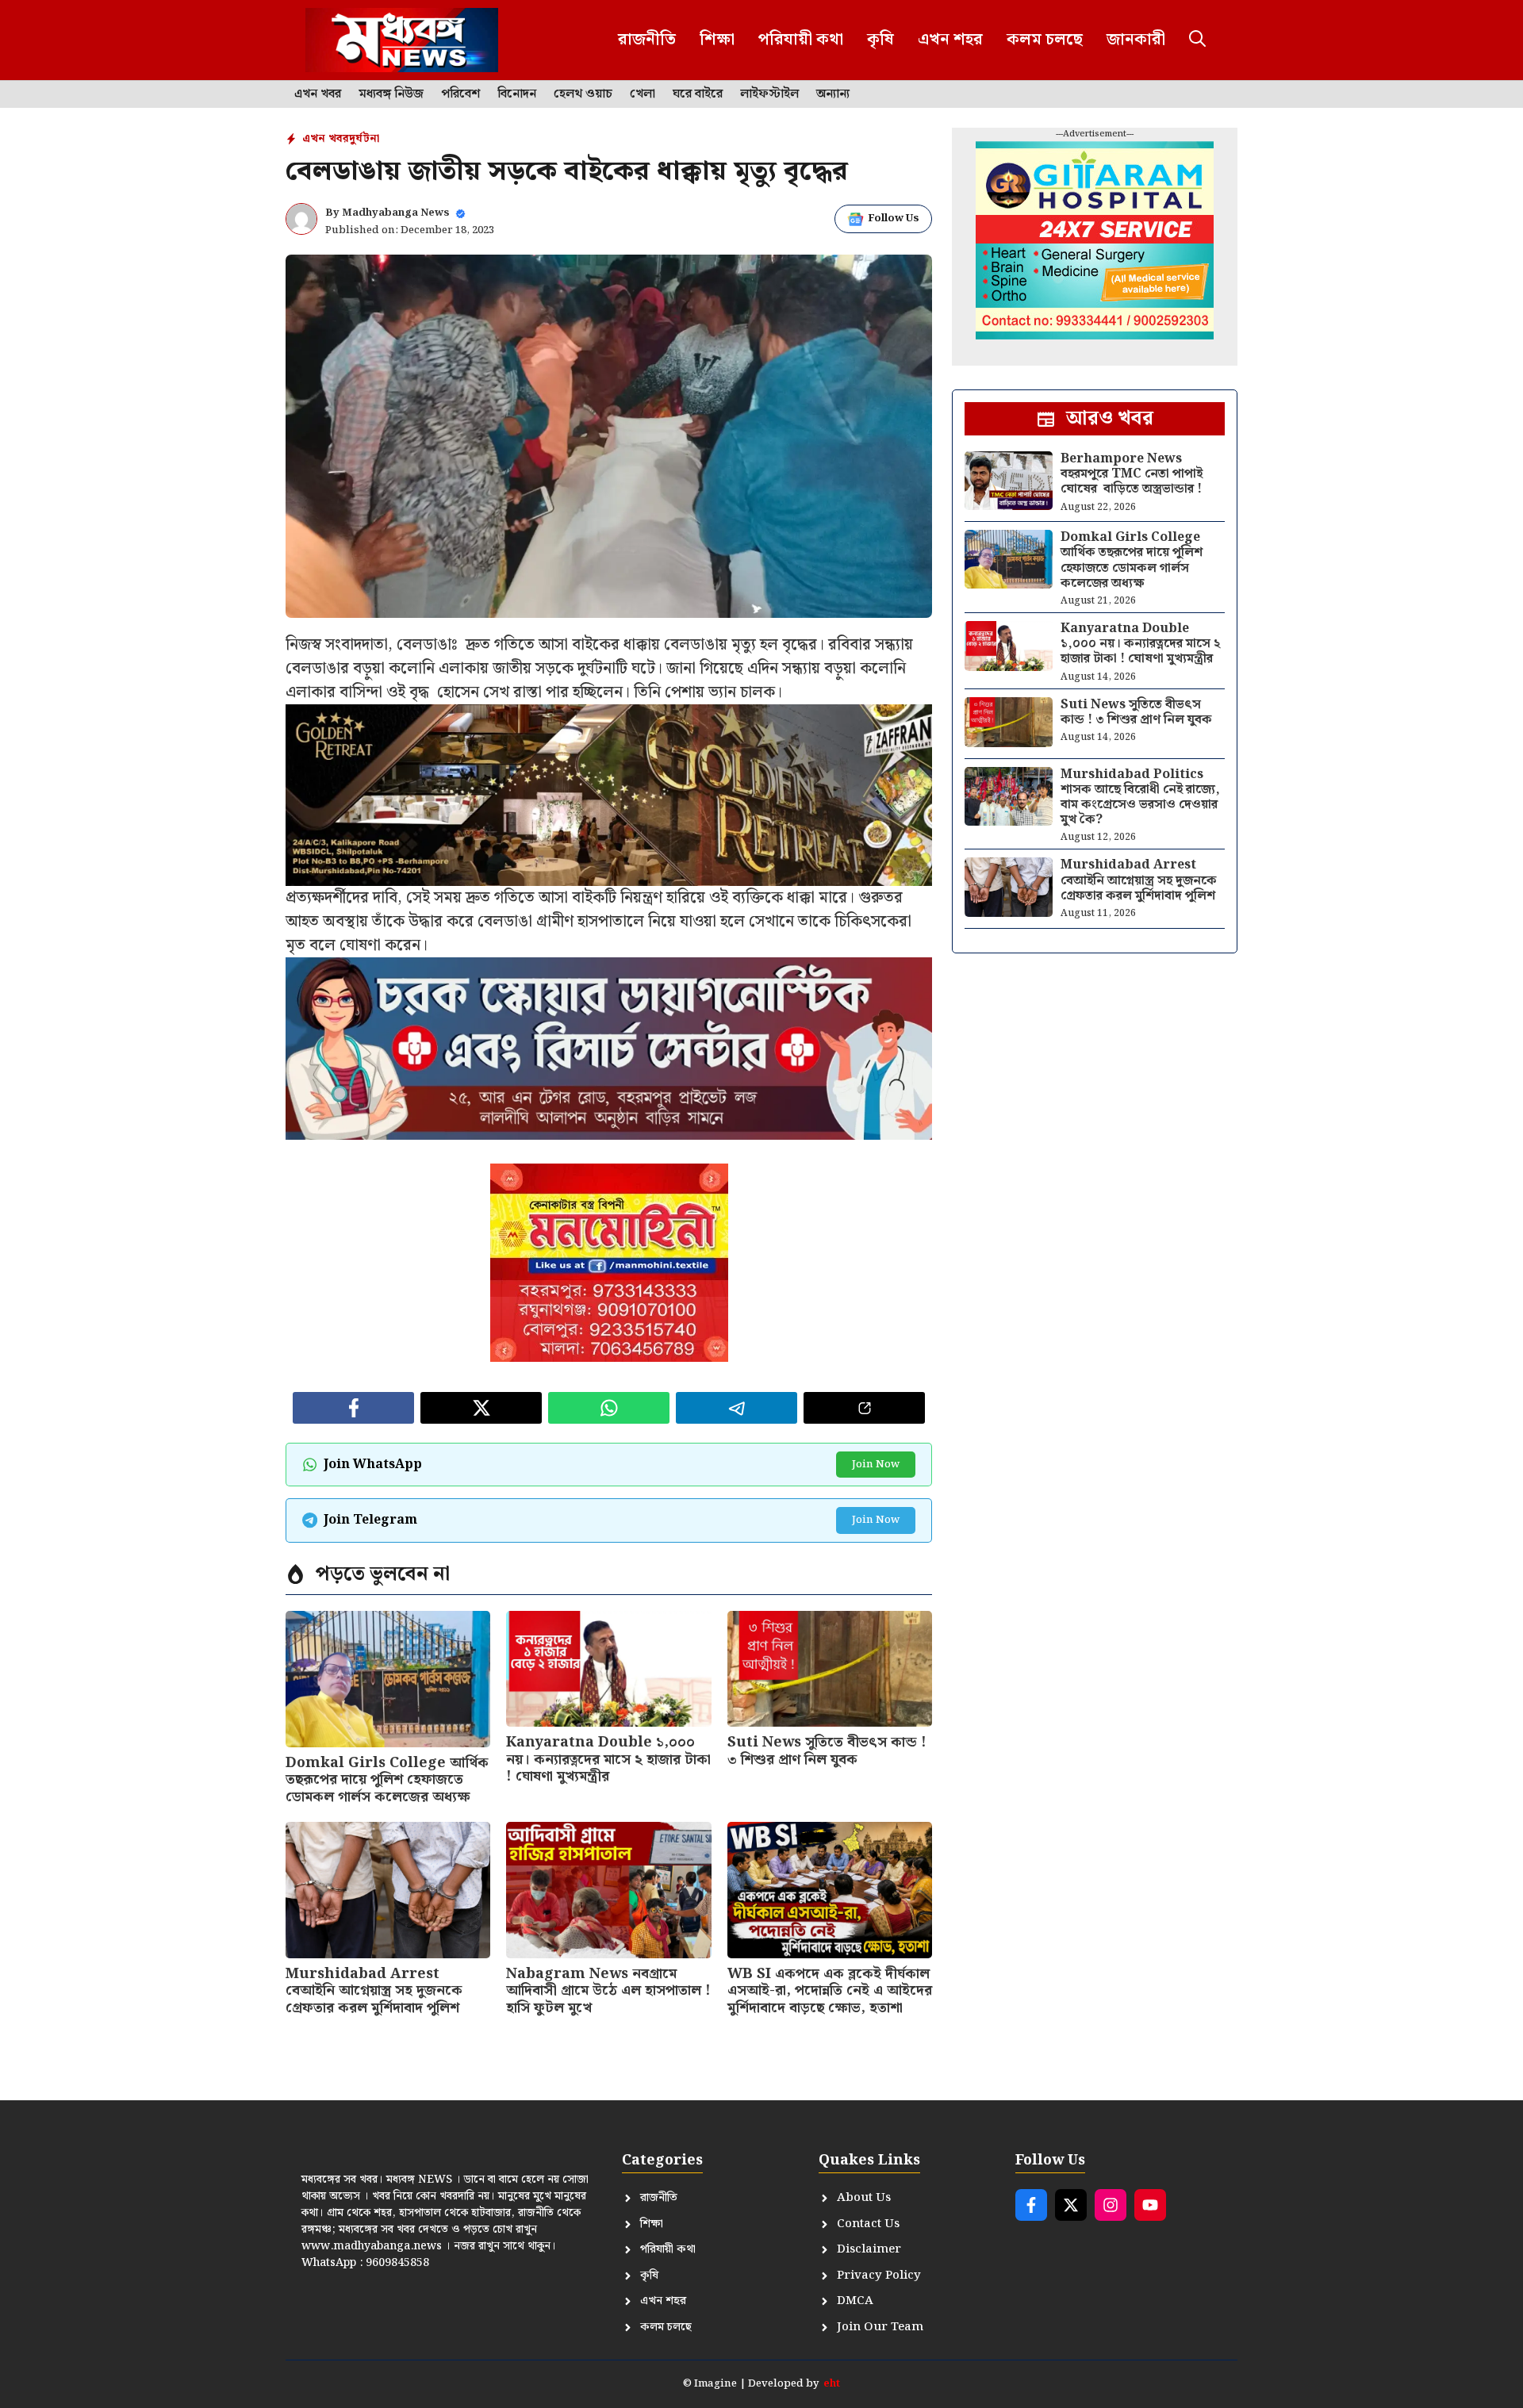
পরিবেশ (460, 94)
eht (832, 2384)
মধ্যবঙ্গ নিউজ (391, 94)
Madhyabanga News (396, 213)
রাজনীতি (647, 40)
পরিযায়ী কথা (801, 40)
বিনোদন (517, 94)
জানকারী (1136, 40)
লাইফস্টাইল (769, 94)
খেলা (643, 94)
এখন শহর (950, 40)
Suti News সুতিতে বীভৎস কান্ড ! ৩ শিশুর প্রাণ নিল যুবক (827, 1751)
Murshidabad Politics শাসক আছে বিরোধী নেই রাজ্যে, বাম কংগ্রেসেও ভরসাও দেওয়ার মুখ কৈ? (1140, 798)
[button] (1197, 40)
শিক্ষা (717, 40)
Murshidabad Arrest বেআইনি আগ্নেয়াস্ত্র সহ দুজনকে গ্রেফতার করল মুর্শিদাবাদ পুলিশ (374, 1991)
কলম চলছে (1045, 40)
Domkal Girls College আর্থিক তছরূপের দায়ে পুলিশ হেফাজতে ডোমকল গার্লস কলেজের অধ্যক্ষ (387, 1780)
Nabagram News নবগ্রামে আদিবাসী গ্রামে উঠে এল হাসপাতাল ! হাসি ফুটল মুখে (608, 1991)
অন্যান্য (833, 94)
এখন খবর (318, 94)
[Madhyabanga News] (402, 40)
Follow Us (894, 219)
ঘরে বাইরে (698, 94)
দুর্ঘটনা (364, 139)
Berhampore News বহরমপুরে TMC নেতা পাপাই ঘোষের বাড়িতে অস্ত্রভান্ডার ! (1132, 474)
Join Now (876, 1465)
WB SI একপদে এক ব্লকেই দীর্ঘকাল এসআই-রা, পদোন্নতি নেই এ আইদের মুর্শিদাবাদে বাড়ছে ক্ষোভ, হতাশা (830, 1991)
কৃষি (880, 40)
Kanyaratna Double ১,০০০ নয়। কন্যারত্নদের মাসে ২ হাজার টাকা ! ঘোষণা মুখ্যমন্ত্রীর (608, 1759)
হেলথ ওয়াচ (583, 94)
